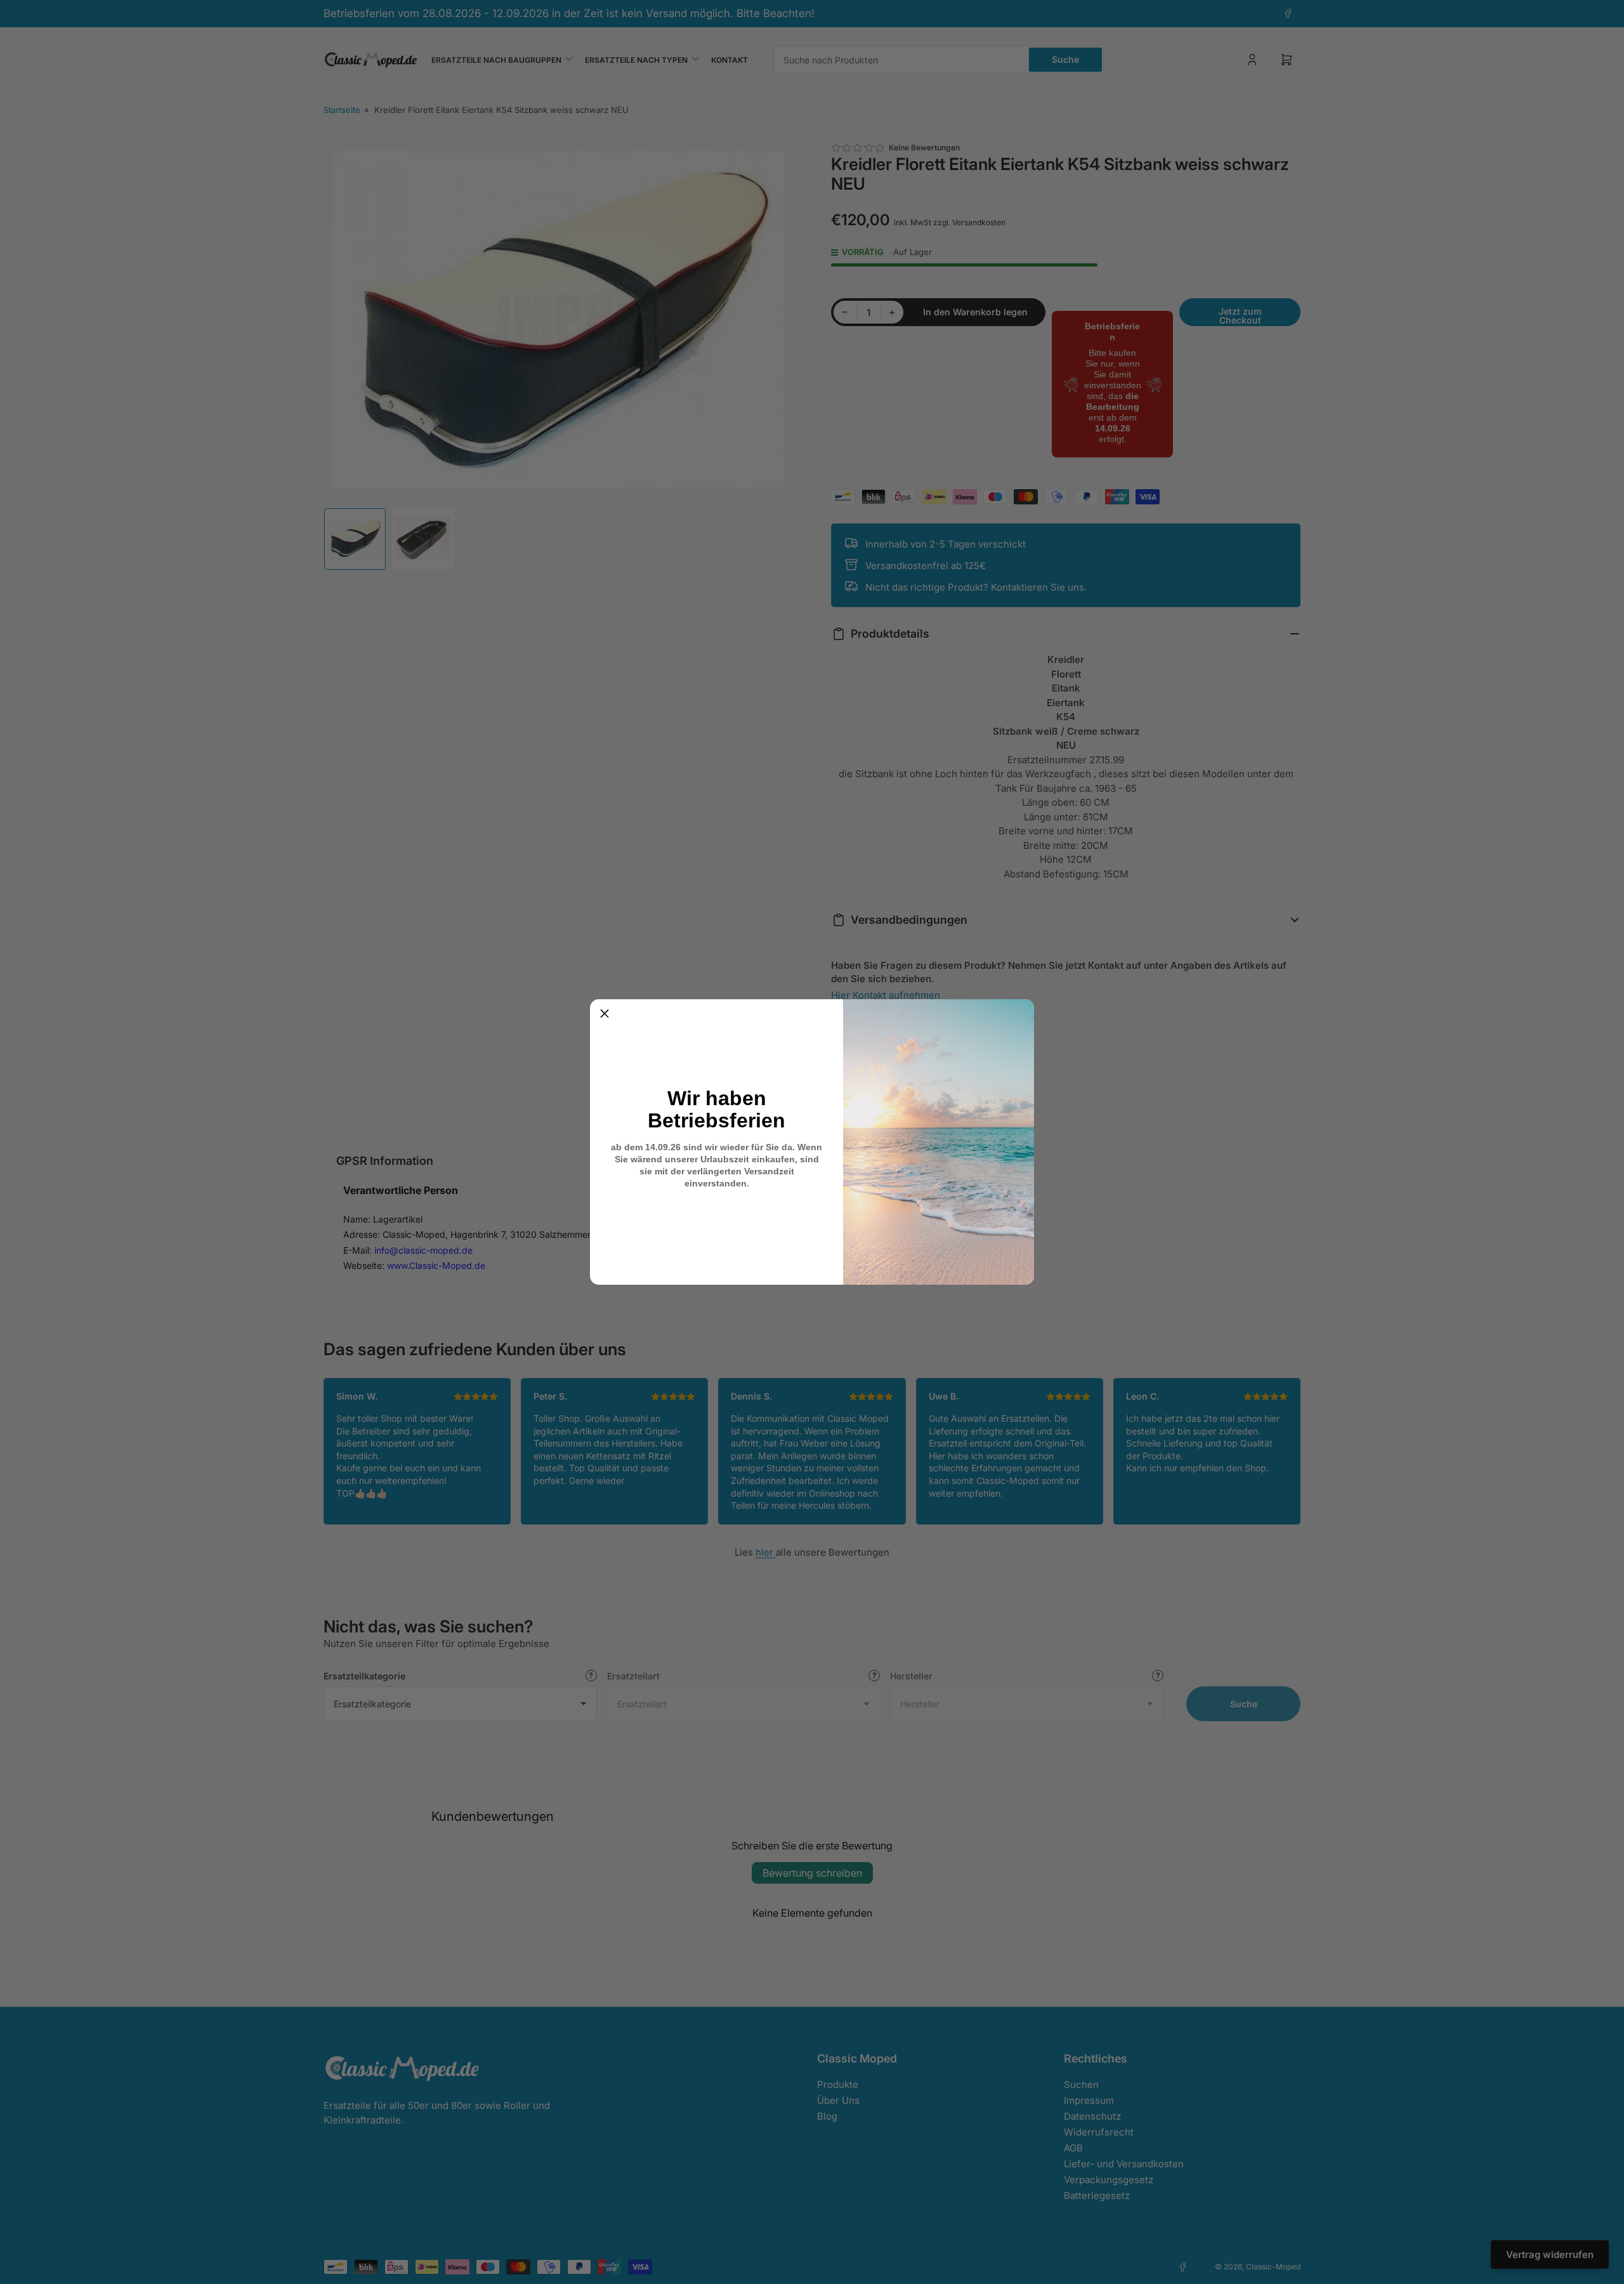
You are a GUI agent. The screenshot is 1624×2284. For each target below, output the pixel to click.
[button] (605, 1014)
